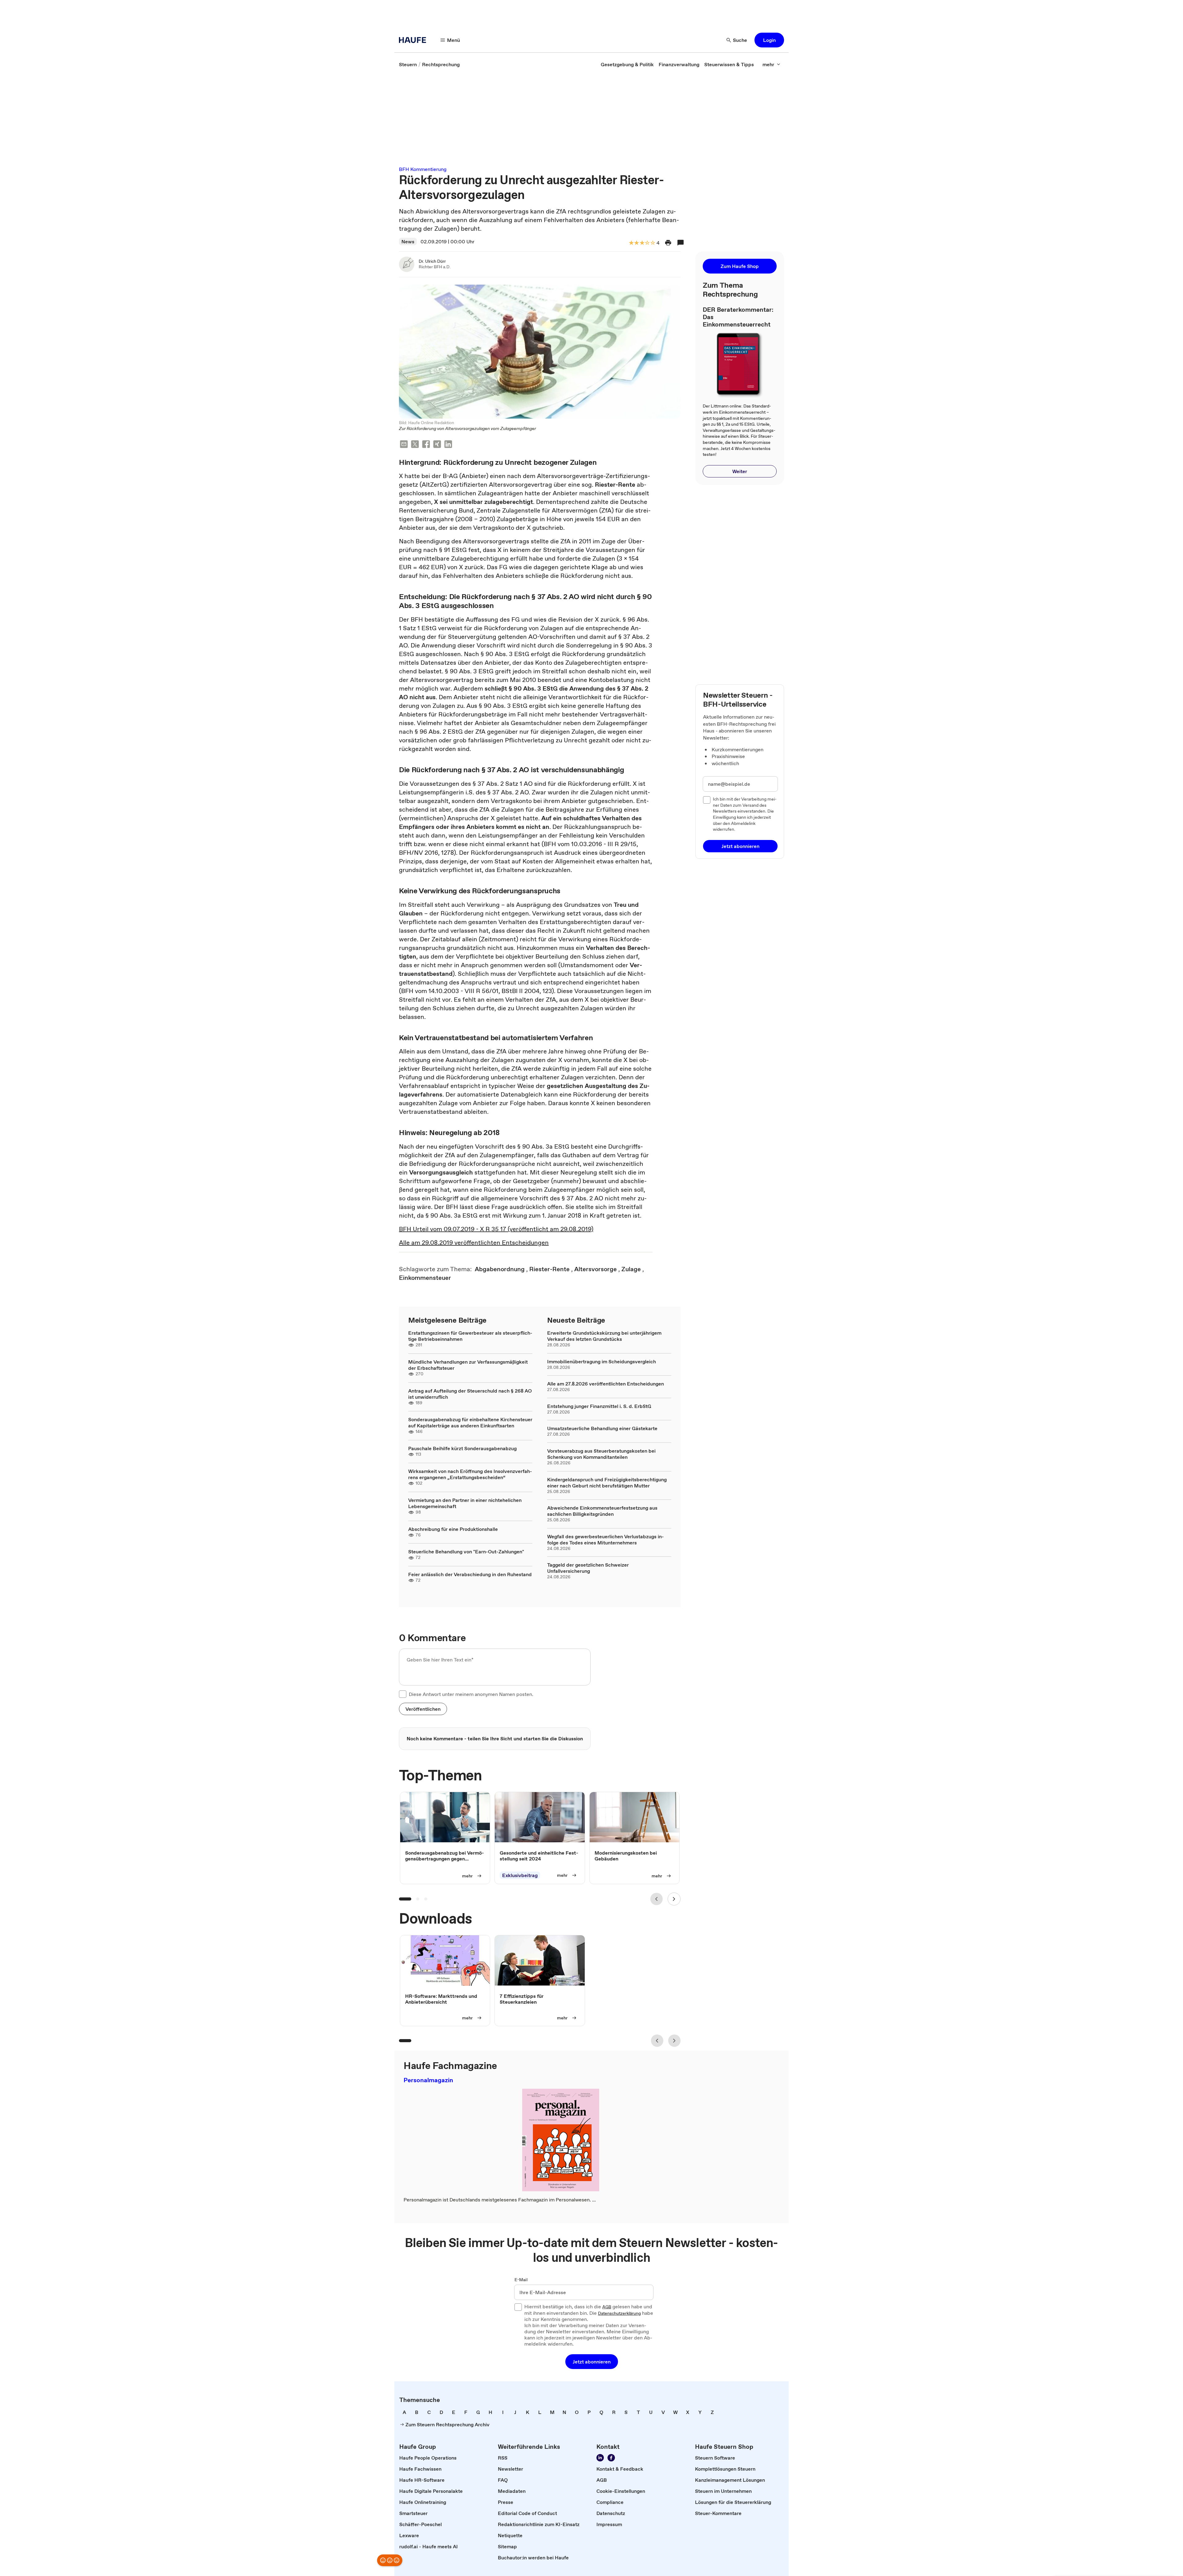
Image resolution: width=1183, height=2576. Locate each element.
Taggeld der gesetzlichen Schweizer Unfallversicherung (588, 1568)
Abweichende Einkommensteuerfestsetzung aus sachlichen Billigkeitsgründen (602, 1511)
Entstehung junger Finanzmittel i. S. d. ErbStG (599, 1406)
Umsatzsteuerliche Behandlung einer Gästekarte (602, 1428)
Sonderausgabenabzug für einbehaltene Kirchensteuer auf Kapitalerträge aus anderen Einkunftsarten (470, 1422)
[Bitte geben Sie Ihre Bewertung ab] (652, 243)
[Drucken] (668, 243)
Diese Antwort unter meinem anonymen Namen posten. (471, 1694)
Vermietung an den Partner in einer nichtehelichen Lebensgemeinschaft (465, 1503)
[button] (769, 40)
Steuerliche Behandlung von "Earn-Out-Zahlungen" (466, 1552)
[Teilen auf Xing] (437, 445)
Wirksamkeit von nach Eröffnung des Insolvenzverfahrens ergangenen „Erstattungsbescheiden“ (470, 1474)
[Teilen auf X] (415, 445)
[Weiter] (674, 1899)
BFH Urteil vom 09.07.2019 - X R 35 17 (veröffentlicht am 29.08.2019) (496, 1229)
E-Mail (521, 2280)
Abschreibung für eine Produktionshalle (453, 1529)
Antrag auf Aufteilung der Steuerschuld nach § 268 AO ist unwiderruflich (470, 1394)
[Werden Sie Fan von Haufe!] (611, 2458)
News (408, 241)
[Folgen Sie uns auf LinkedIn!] (600, 2458)
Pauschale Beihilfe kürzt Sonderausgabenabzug (462, 1448)
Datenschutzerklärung (619, 2314)
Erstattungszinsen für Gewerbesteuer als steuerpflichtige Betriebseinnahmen (470, 1336)
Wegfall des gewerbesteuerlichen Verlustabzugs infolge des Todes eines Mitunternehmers (606, 1540)
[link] (408, 64)
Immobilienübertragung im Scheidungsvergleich (602, 1361)
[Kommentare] (681, 243)
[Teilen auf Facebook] (426, 445)
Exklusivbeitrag (520, 1875)
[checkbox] (403, 1694)
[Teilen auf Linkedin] (448, 445)
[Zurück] (657, 1899)
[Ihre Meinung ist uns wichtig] (390, 2560)
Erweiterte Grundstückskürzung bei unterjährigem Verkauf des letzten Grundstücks (604, 1336)
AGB (607, 2307)
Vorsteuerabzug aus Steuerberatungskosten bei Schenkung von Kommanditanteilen (601, 1454)
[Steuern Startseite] (414, 40)
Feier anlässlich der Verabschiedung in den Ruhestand (470, 1574)
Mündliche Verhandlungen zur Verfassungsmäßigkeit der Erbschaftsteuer (468, 1365)
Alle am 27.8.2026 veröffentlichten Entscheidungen (606, 1384)
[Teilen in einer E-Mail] (404, 445)
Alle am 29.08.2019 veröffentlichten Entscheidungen (474, 1243)
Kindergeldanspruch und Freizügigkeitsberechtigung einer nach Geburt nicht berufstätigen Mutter (607, 1483)
